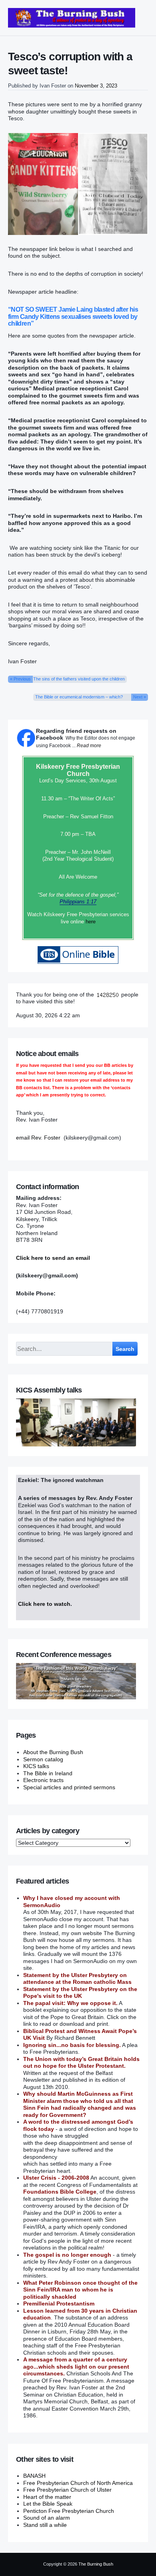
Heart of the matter (47, 2497)
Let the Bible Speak (48, 2504)
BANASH (34, 2476)
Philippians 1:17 (78, 902)
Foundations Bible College (60, 2192)
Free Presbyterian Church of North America (78, 2483)
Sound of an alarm (47, 2518)
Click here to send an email (53, 1258)
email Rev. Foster (38, 1138)
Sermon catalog (43, 1759)
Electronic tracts (43, 1780)
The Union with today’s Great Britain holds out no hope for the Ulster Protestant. (81, 2063)
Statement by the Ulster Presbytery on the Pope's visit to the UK (80, 1993)
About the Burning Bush (53, 1752)
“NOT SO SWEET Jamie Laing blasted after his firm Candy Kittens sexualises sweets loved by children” (73, 316)
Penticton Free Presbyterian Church (69, 2511)
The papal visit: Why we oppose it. (70, 2003)
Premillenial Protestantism (59, 2303)
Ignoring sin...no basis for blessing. (72, 2045)
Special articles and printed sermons (69, 1787)
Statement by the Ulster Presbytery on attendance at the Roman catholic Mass (77, 1979)
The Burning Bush (96, 2564)
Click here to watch (44, 1604)
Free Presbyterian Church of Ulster (67, 2490)
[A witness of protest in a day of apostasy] (72, 18)
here (91, 922)
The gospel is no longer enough (67, 2255)
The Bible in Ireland (48, 1773)
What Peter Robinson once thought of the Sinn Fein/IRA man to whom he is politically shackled (80, 2290)
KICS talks (36, 1766)
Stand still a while (45, 2525)
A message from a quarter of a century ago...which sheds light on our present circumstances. (76, 2366)
